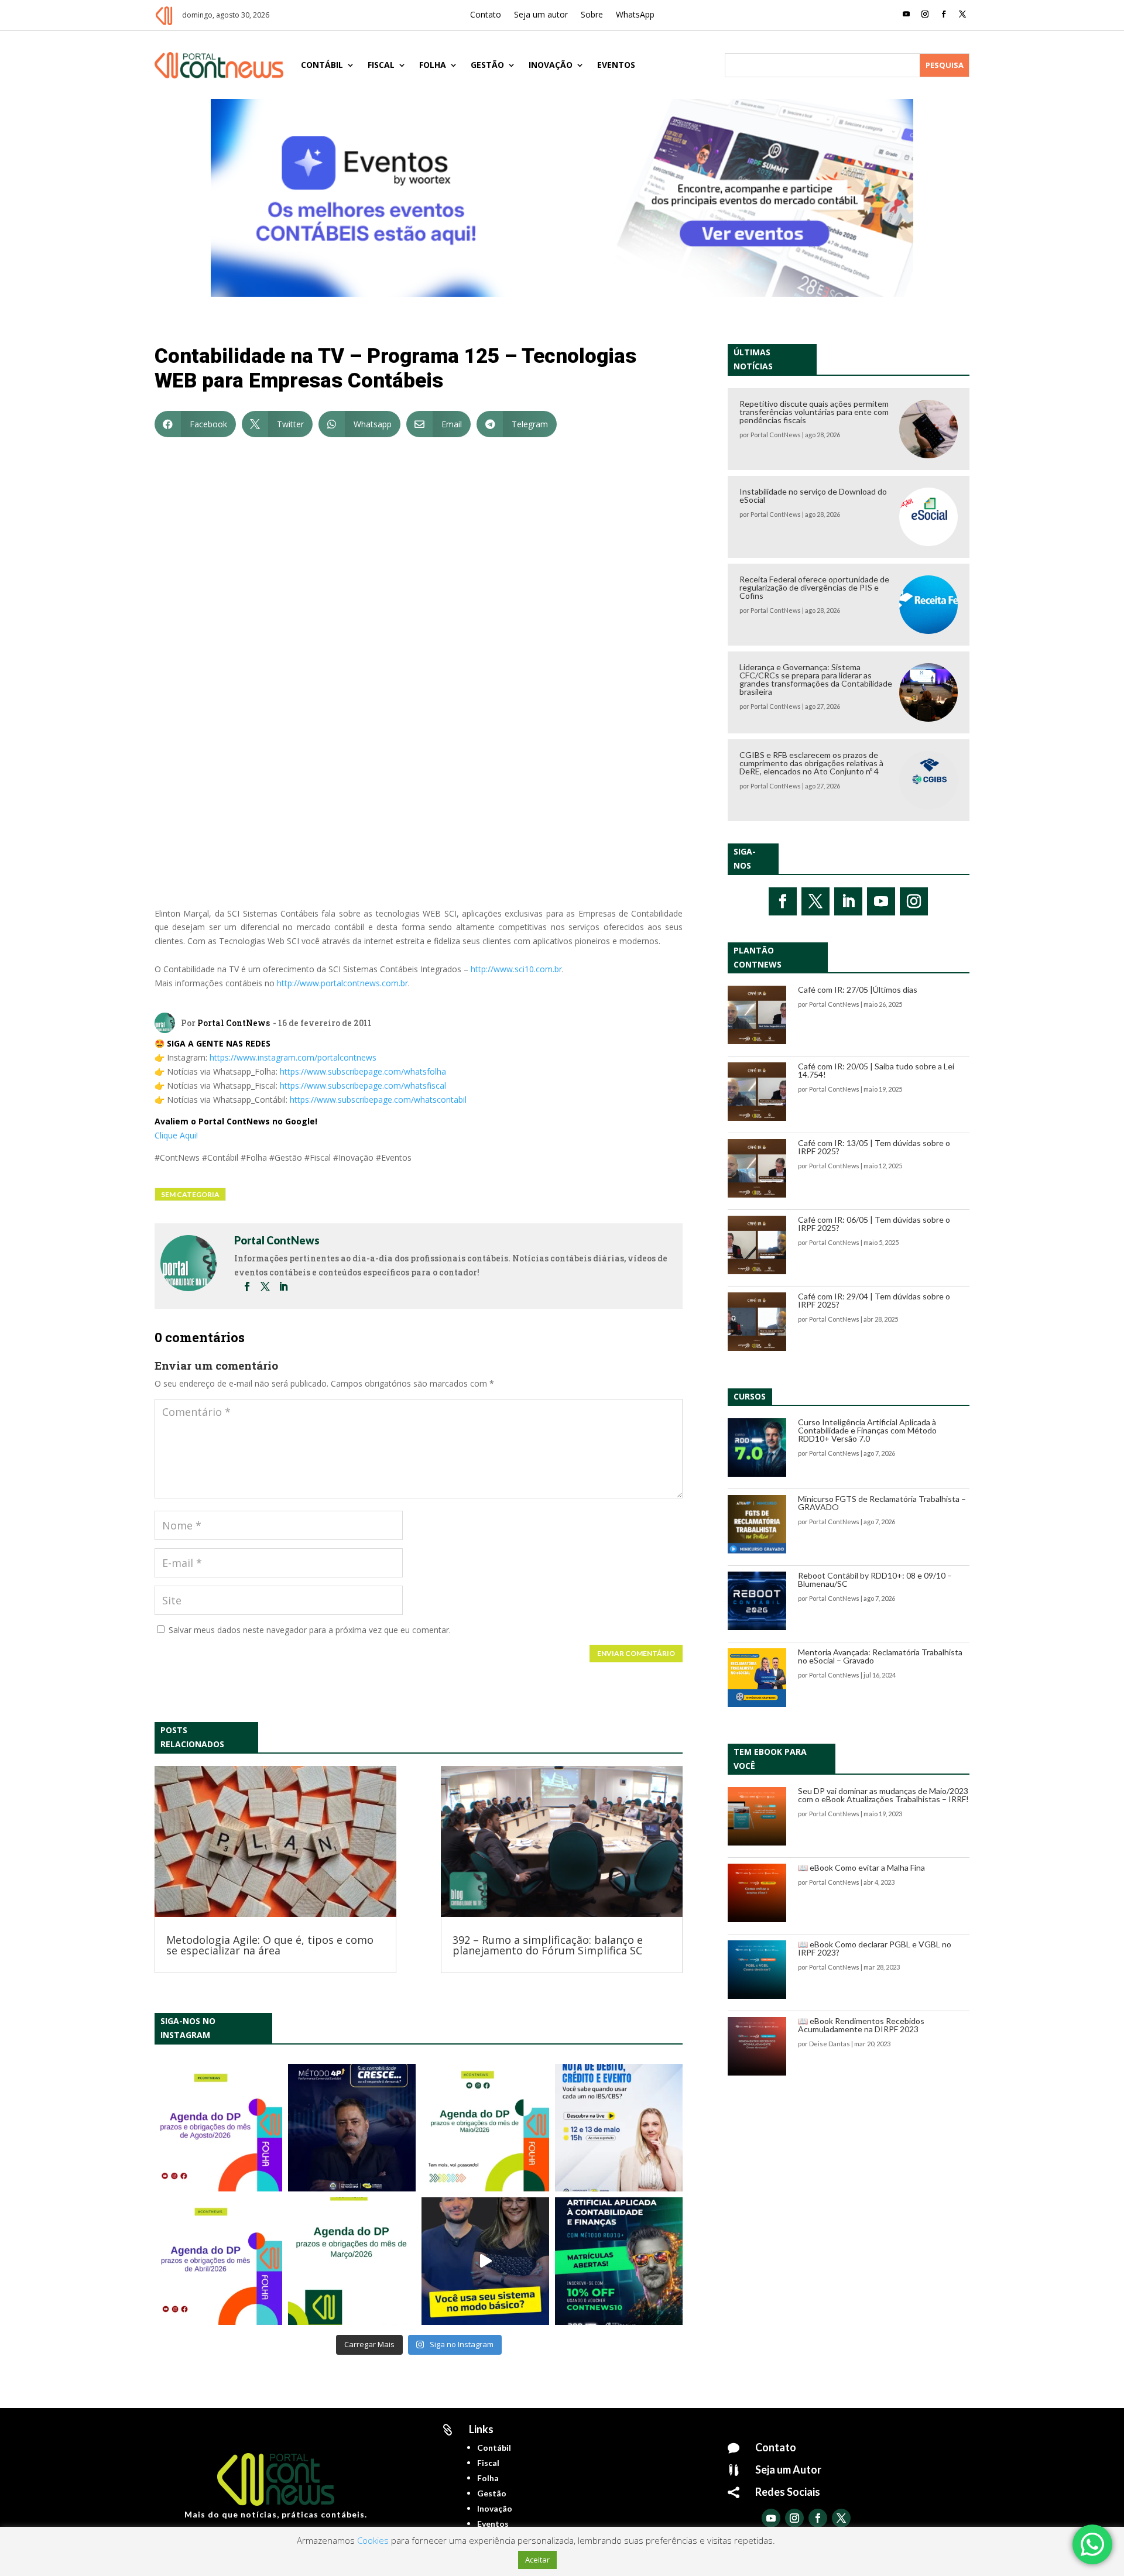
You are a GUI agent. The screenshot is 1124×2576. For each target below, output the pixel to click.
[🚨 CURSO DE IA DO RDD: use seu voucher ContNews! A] (619, 2261)
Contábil (322, 65)
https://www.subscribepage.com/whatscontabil (378, 1100)
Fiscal (381, 65)
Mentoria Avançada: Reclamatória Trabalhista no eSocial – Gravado (880, 1656)
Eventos (616, 65)
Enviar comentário (636, 1653)
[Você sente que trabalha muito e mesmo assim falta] (485, 2261)
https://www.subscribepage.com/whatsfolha (363, 1071)
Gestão (487, 65)
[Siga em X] (962, 14)
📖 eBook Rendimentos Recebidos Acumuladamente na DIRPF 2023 (861, 2025)
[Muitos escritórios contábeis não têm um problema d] (352, 2128)
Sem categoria (190, 1194)
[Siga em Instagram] (925, 14)
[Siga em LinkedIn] (848, 901)
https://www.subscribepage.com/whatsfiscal (363, 1085)
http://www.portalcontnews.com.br (342, 983)
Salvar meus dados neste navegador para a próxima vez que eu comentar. (310, 1630)
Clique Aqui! (176, 1135)
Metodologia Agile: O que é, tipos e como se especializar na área (270, 1945)
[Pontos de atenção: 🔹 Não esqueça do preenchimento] (218, 2128)
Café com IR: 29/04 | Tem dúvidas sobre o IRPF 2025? (874, 1300)
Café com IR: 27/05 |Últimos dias (858, 989)
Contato (486, 15)
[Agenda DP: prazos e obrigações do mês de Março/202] (352, 2261)
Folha (433, 65)
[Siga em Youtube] (906, 14)
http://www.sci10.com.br (516, 969)
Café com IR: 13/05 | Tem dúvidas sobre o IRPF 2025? (874, 1147)
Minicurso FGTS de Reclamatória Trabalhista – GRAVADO (882, 1503)
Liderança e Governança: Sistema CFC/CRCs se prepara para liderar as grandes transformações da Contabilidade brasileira (816, 679)
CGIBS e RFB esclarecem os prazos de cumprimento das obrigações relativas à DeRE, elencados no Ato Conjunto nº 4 (811, 763)
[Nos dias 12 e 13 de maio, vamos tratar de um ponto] (619, 2128)
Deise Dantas (830, 2044)
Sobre (592, 15)
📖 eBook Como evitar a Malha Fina (861, 1867)
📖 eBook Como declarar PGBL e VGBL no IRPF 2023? (875, 1948)
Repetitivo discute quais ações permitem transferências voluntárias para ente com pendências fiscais (814, 412)
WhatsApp (635, 15)
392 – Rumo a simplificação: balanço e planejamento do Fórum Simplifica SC (548, 1945)
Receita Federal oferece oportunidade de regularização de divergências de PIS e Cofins (814, 587)
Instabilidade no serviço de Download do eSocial (813, 495)
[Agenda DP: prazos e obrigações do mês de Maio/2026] (485, 2128)
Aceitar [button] (537, 2560)
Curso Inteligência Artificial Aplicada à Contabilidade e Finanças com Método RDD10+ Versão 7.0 (867, 1430)
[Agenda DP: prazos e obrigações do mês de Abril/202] (218, 2261)
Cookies (373, 2540)
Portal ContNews (234, 1023)
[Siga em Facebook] (944, 14)
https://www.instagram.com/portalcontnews (293, 1057)
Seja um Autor (788, 2469)
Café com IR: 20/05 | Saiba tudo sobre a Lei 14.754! (876, 1070)
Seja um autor (541, 15)
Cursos (750, 1396)
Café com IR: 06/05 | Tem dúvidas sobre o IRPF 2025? (874, 1224)
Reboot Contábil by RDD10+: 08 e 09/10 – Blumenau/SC (875, 1579)
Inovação (551, 65)
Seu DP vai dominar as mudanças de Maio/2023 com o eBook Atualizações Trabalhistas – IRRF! (883, 1795)
